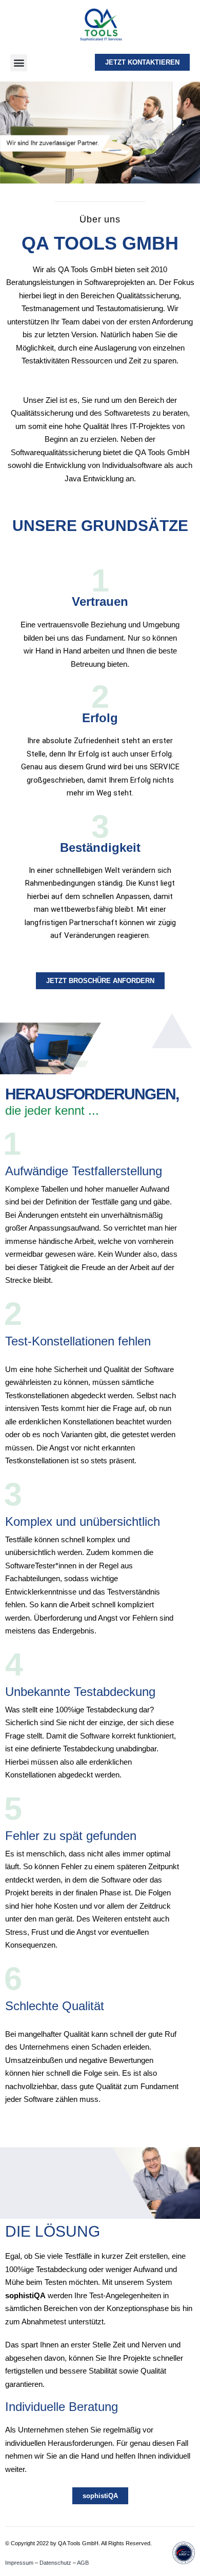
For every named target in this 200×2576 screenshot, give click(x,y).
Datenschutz (55, 2563)
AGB (83, 2563)
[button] (19, 63)
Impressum (19, 2563)
